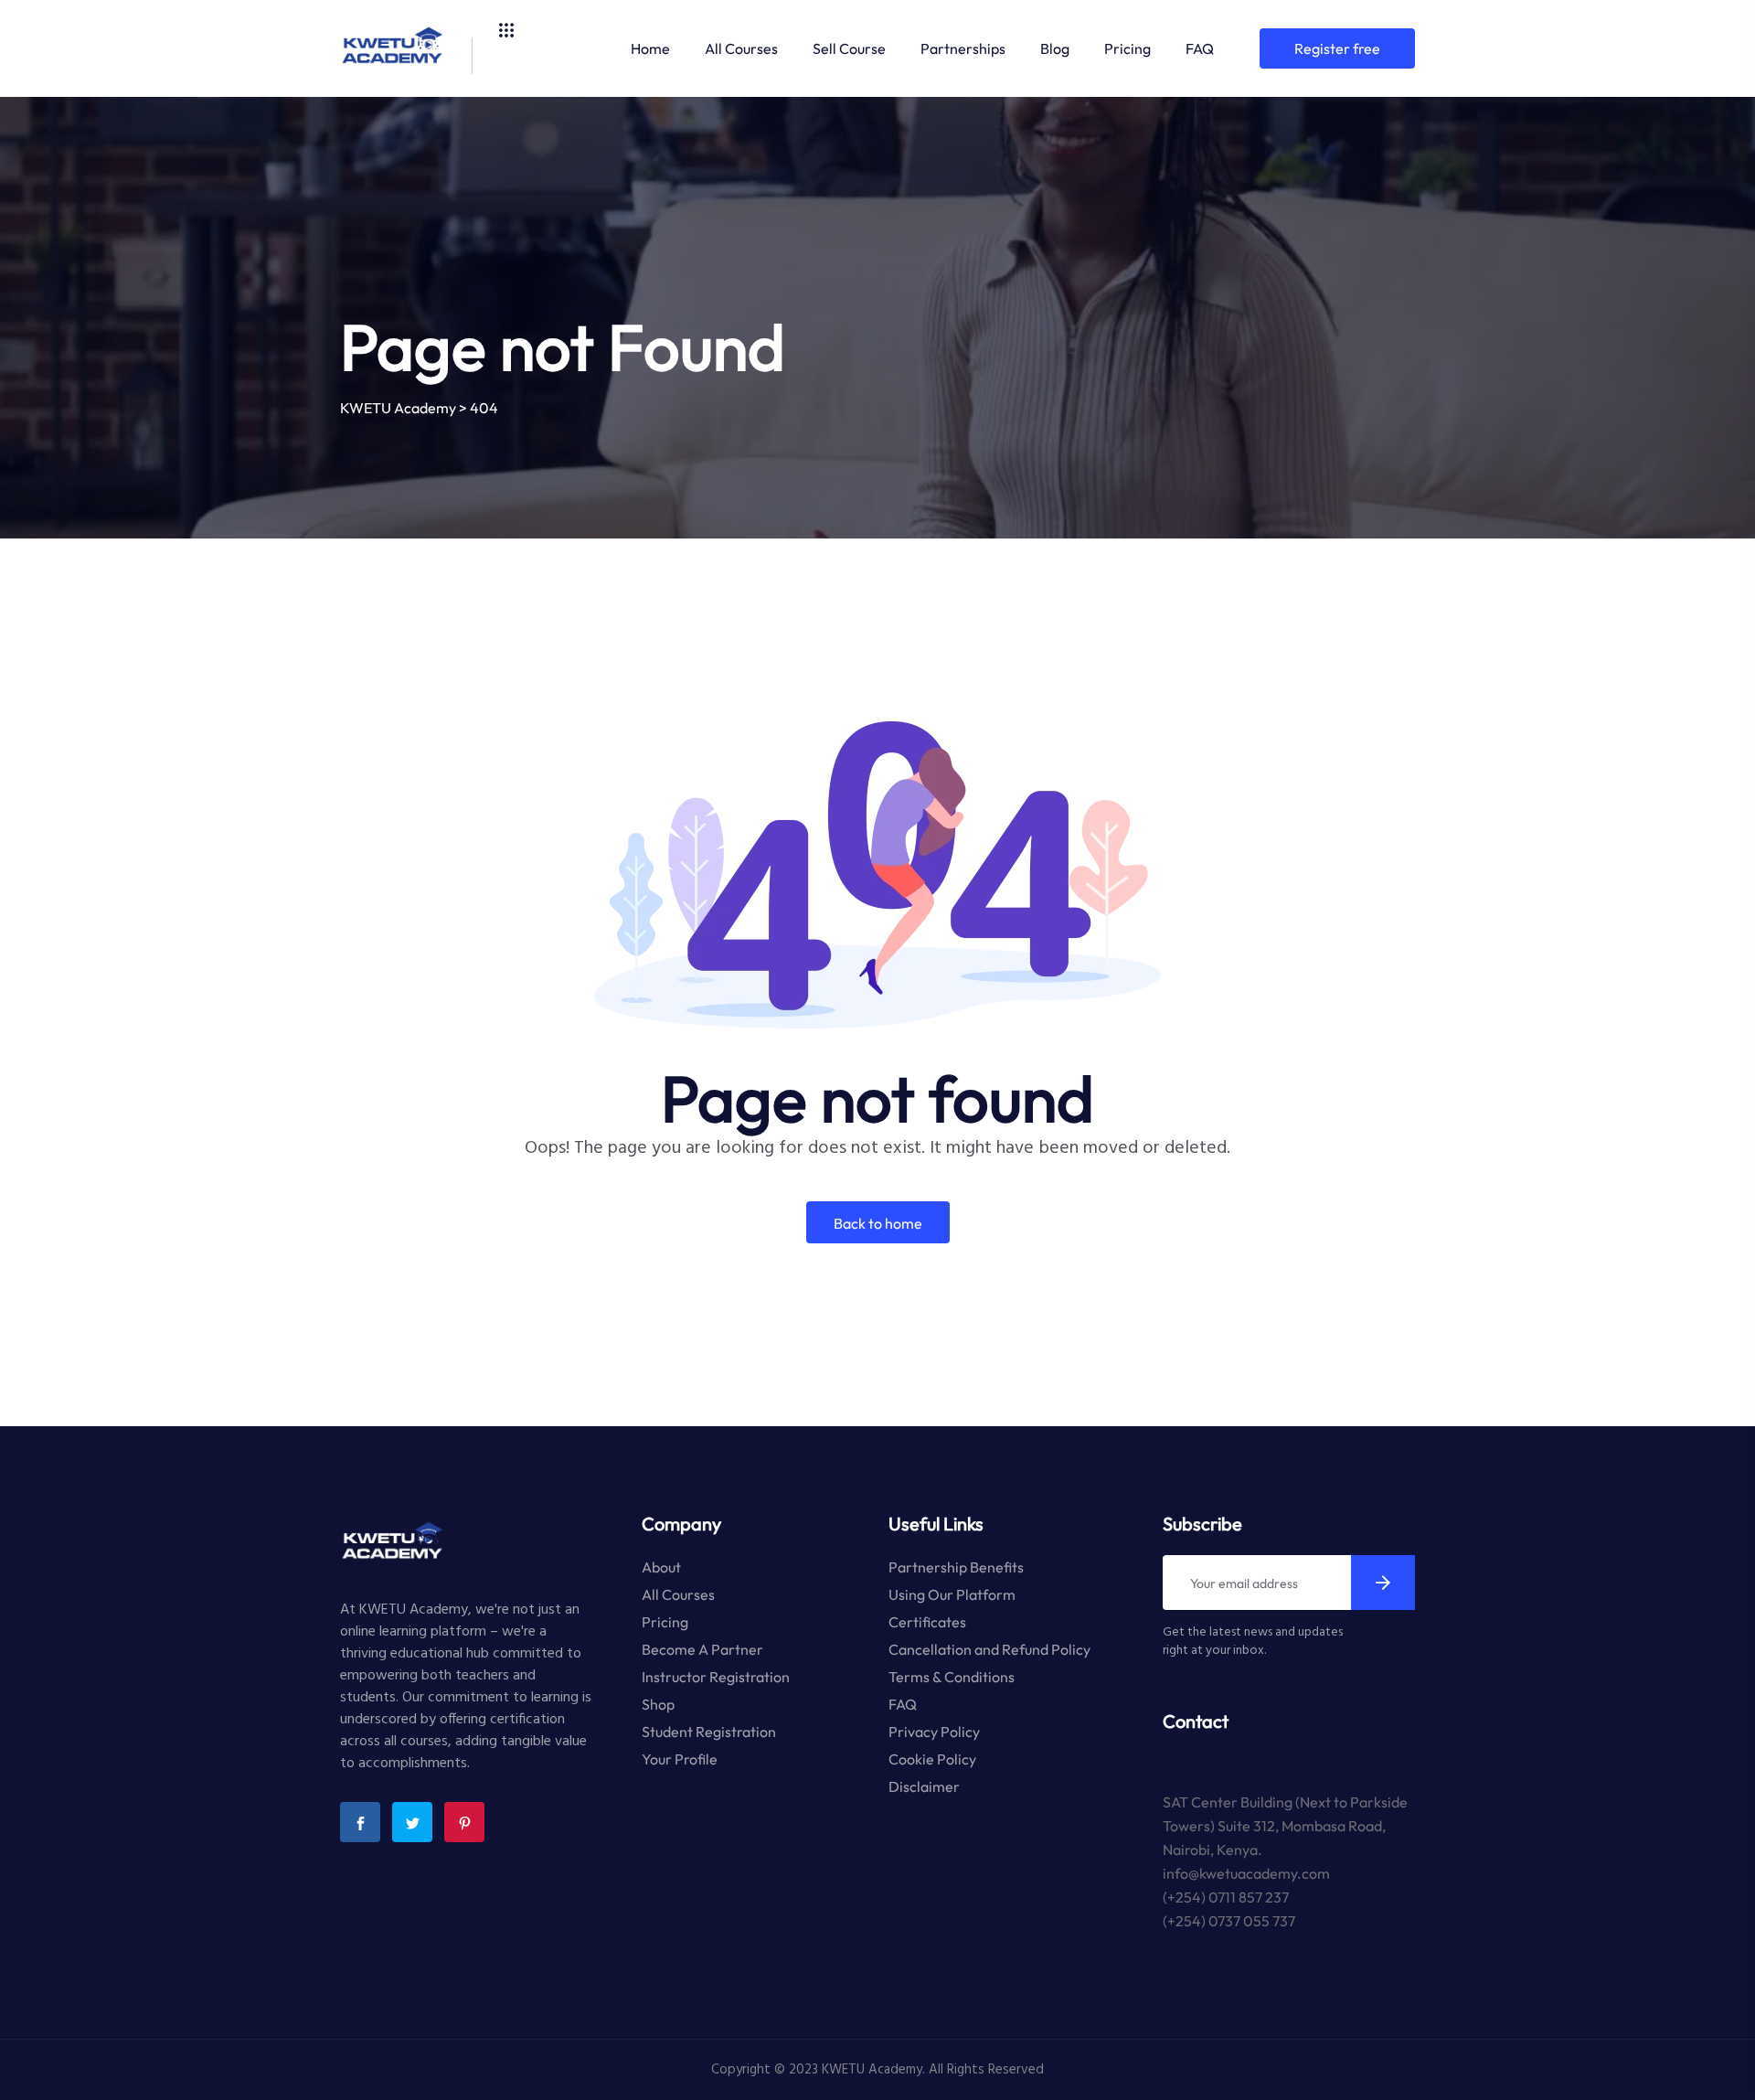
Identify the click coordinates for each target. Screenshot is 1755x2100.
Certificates (927, 1622)
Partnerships (963, 48)
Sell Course (849, 48)
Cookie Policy (932, 1759)
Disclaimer (924, 1786)
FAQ (1200, 48)
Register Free (1337, 48)
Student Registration (709, 1732)
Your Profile (680, 1759)
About (661, 1567)
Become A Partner (702, 1649)
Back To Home (878, 1223)
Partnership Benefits (956, 1567)
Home (650, 48)
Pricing (1127, 48)
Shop (658, 1704)
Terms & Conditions (952, 1677)
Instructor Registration (716, 1677)
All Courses (741, 48)
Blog (1055, 48)
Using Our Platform (952, 1594)
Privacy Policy (934, 1732)
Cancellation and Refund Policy (989, 1649)
